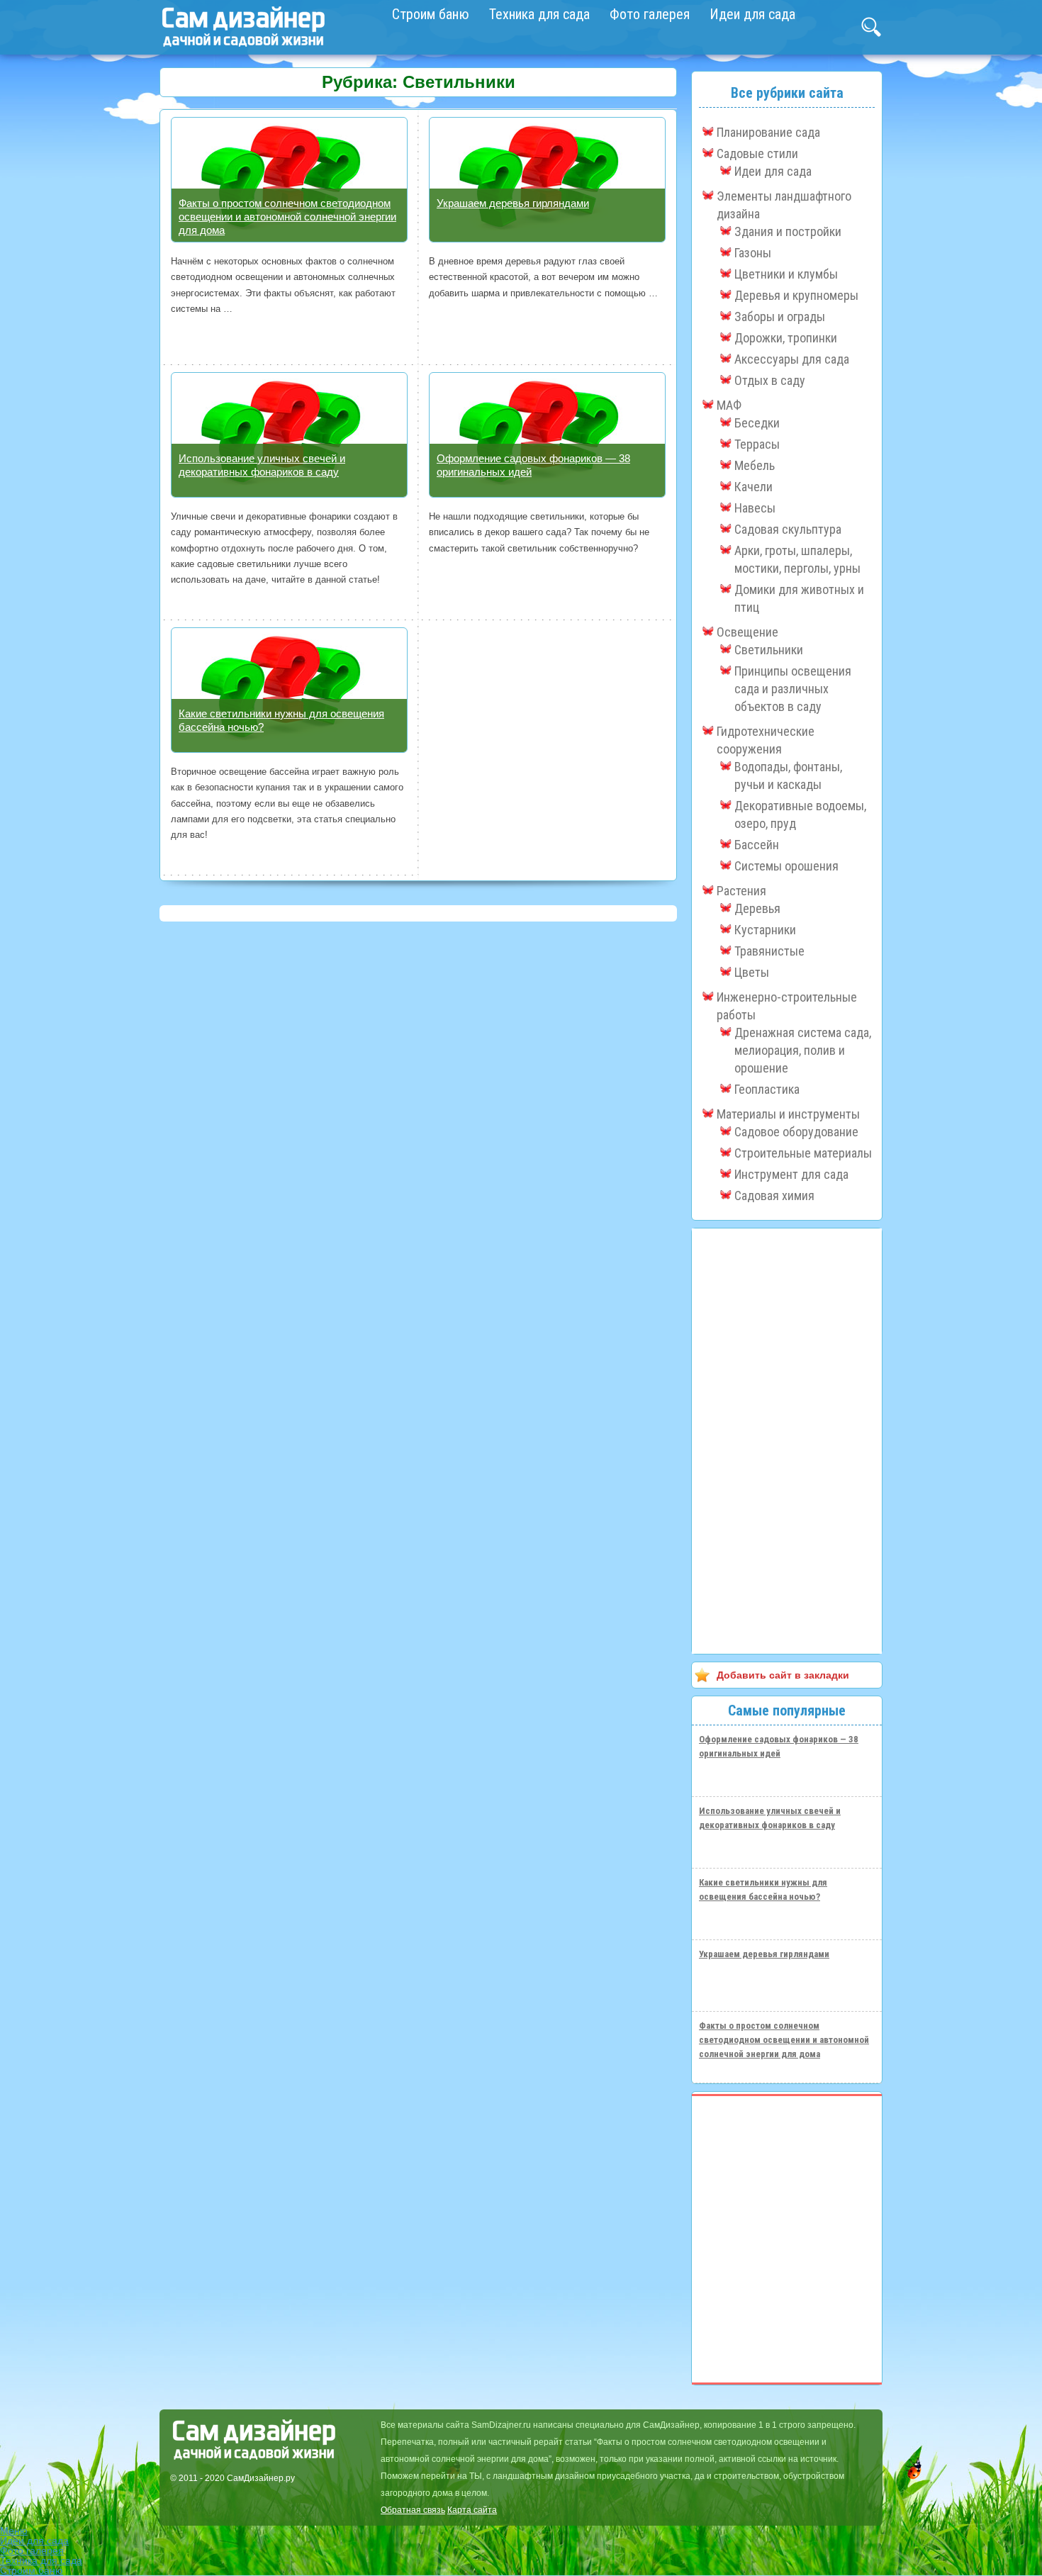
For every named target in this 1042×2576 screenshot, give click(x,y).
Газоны (753, 253)
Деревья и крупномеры (796, 295)
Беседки (757, 423)
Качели (754, 487)
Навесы (755, 508)
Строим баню (431, 14)
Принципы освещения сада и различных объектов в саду (793, 689)
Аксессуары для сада (792, 359)
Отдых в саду (770, 380)
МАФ (729, 405)
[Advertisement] (787, 1441)
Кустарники (765, 930)
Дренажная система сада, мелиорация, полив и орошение (803, 1050)
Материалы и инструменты (788, 1114)
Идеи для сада (752, 14)
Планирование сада (768, 132)
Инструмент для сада (791, 1174)
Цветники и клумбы (786, 274)
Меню (14, 2531)
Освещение (747, 632)
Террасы (757, 444)
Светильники (769, 650)
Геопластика (767, 1089)
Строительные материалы (803, 1153)
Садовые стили (757, 153)
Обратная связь (413, 2510)
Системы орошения (786, 866)
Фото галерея (650, 14)
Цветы (752, 972)
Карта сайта (472, 2510)
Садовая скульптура (788, 529)
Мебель (755, 465)
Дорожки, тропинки (786, 338)
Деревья (757, 908)
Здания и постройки (788, 231)
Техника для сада (539, 14)
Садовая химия (774, 1195)
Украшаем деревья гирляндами (513, 203)
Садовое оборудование (796, 1132)
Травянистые (769, 951)
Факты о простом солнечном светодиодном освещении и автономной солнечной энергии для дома (287, 217)
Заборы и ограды (780, 317)
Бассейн (757, 845)
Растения (741, 891)
